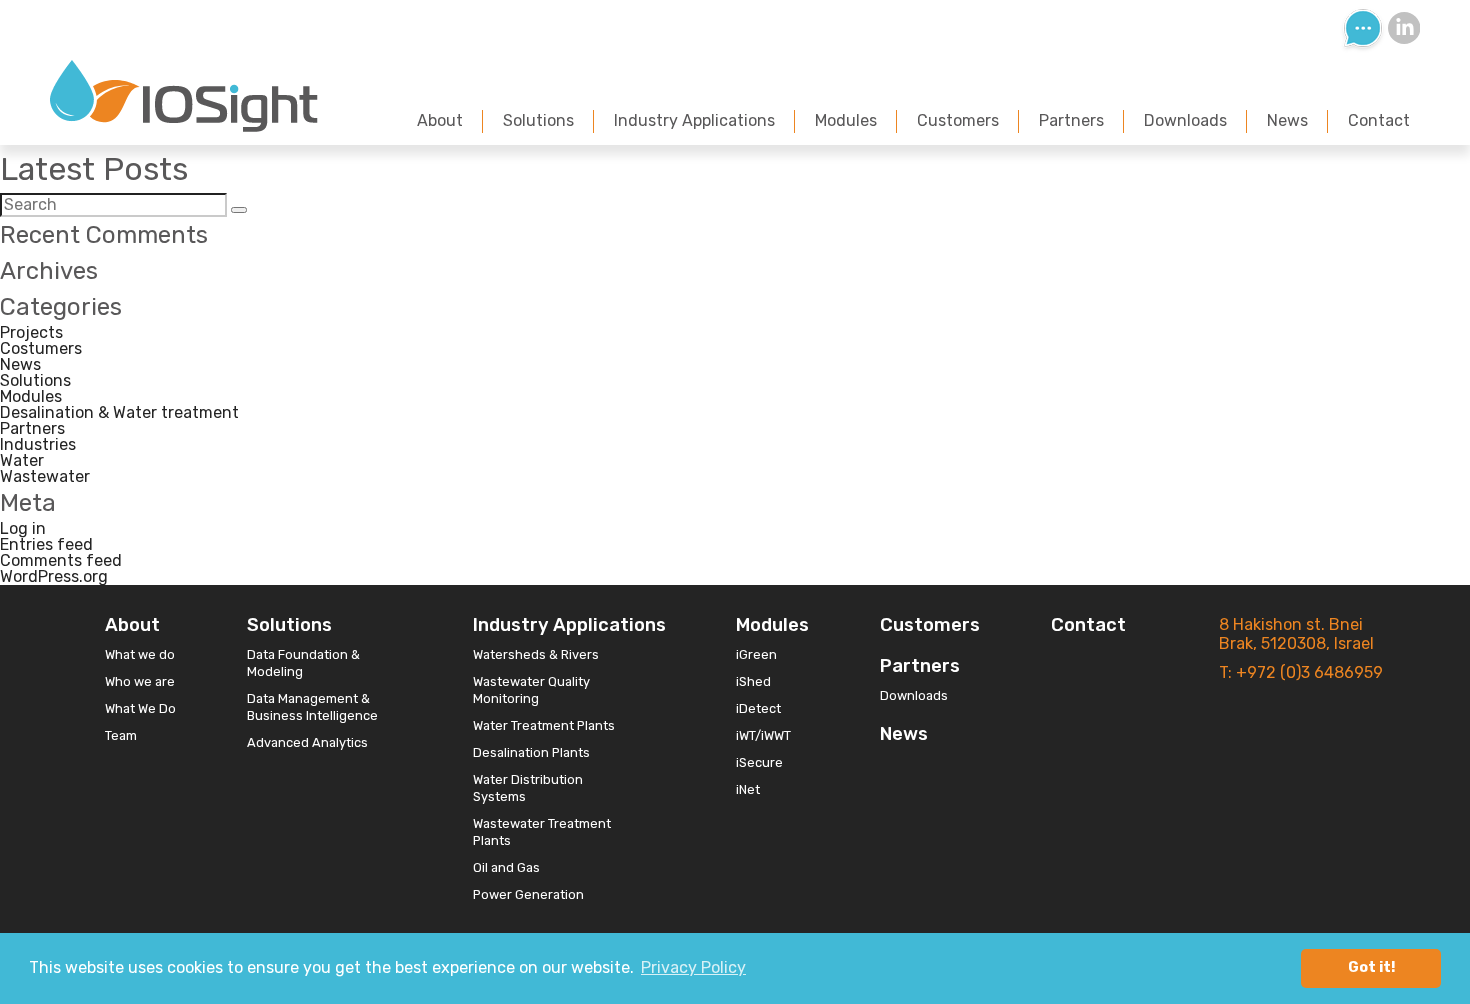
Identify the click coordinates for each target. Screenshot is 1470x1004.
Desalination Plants (531, 752)
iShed (753, 681)
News (1287, 120)
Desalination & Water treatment (119, 412)
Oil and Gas (506, 867)
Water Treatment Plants (544, 725)
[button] (239, 210)
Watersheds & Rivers (536, 654)
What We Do (140, 708)
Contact (1379, 120)
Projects (31, 332)
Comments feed (61, 560)
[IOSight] (184, 126)
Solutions (538, 120)
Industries (38, 444)
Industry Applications (694, 120)
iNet (748, 789)
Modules (846, 120)
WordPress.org (54, 576)
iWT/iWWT (763, 735)
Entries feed (46, 544)
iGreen (756, 654)
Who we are (140, 681)
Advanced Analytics (307, 742)
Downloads (1185, 120)
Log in (23, 528)
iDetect (758, 708)
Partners (1071, 120)
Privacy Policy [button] (693, 967)
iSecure (759, 762)
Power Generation (528, 894)
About (440, 120)
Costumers (41, 348)
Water (22, 460)
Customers (958, 120)
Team (121, 735)
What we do (140, 654)
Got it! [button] (1371, 967)
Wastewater (45, 476)
